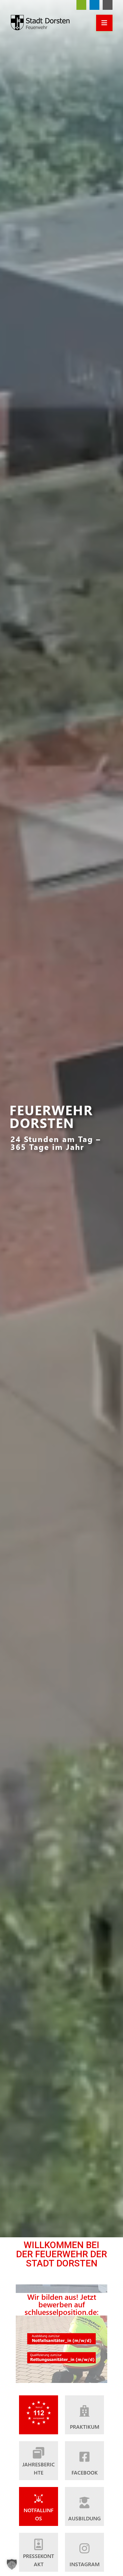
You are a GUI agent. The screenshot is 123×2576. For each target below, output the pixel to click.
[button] (12, 2564)
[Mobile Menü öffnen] (104, 23)
